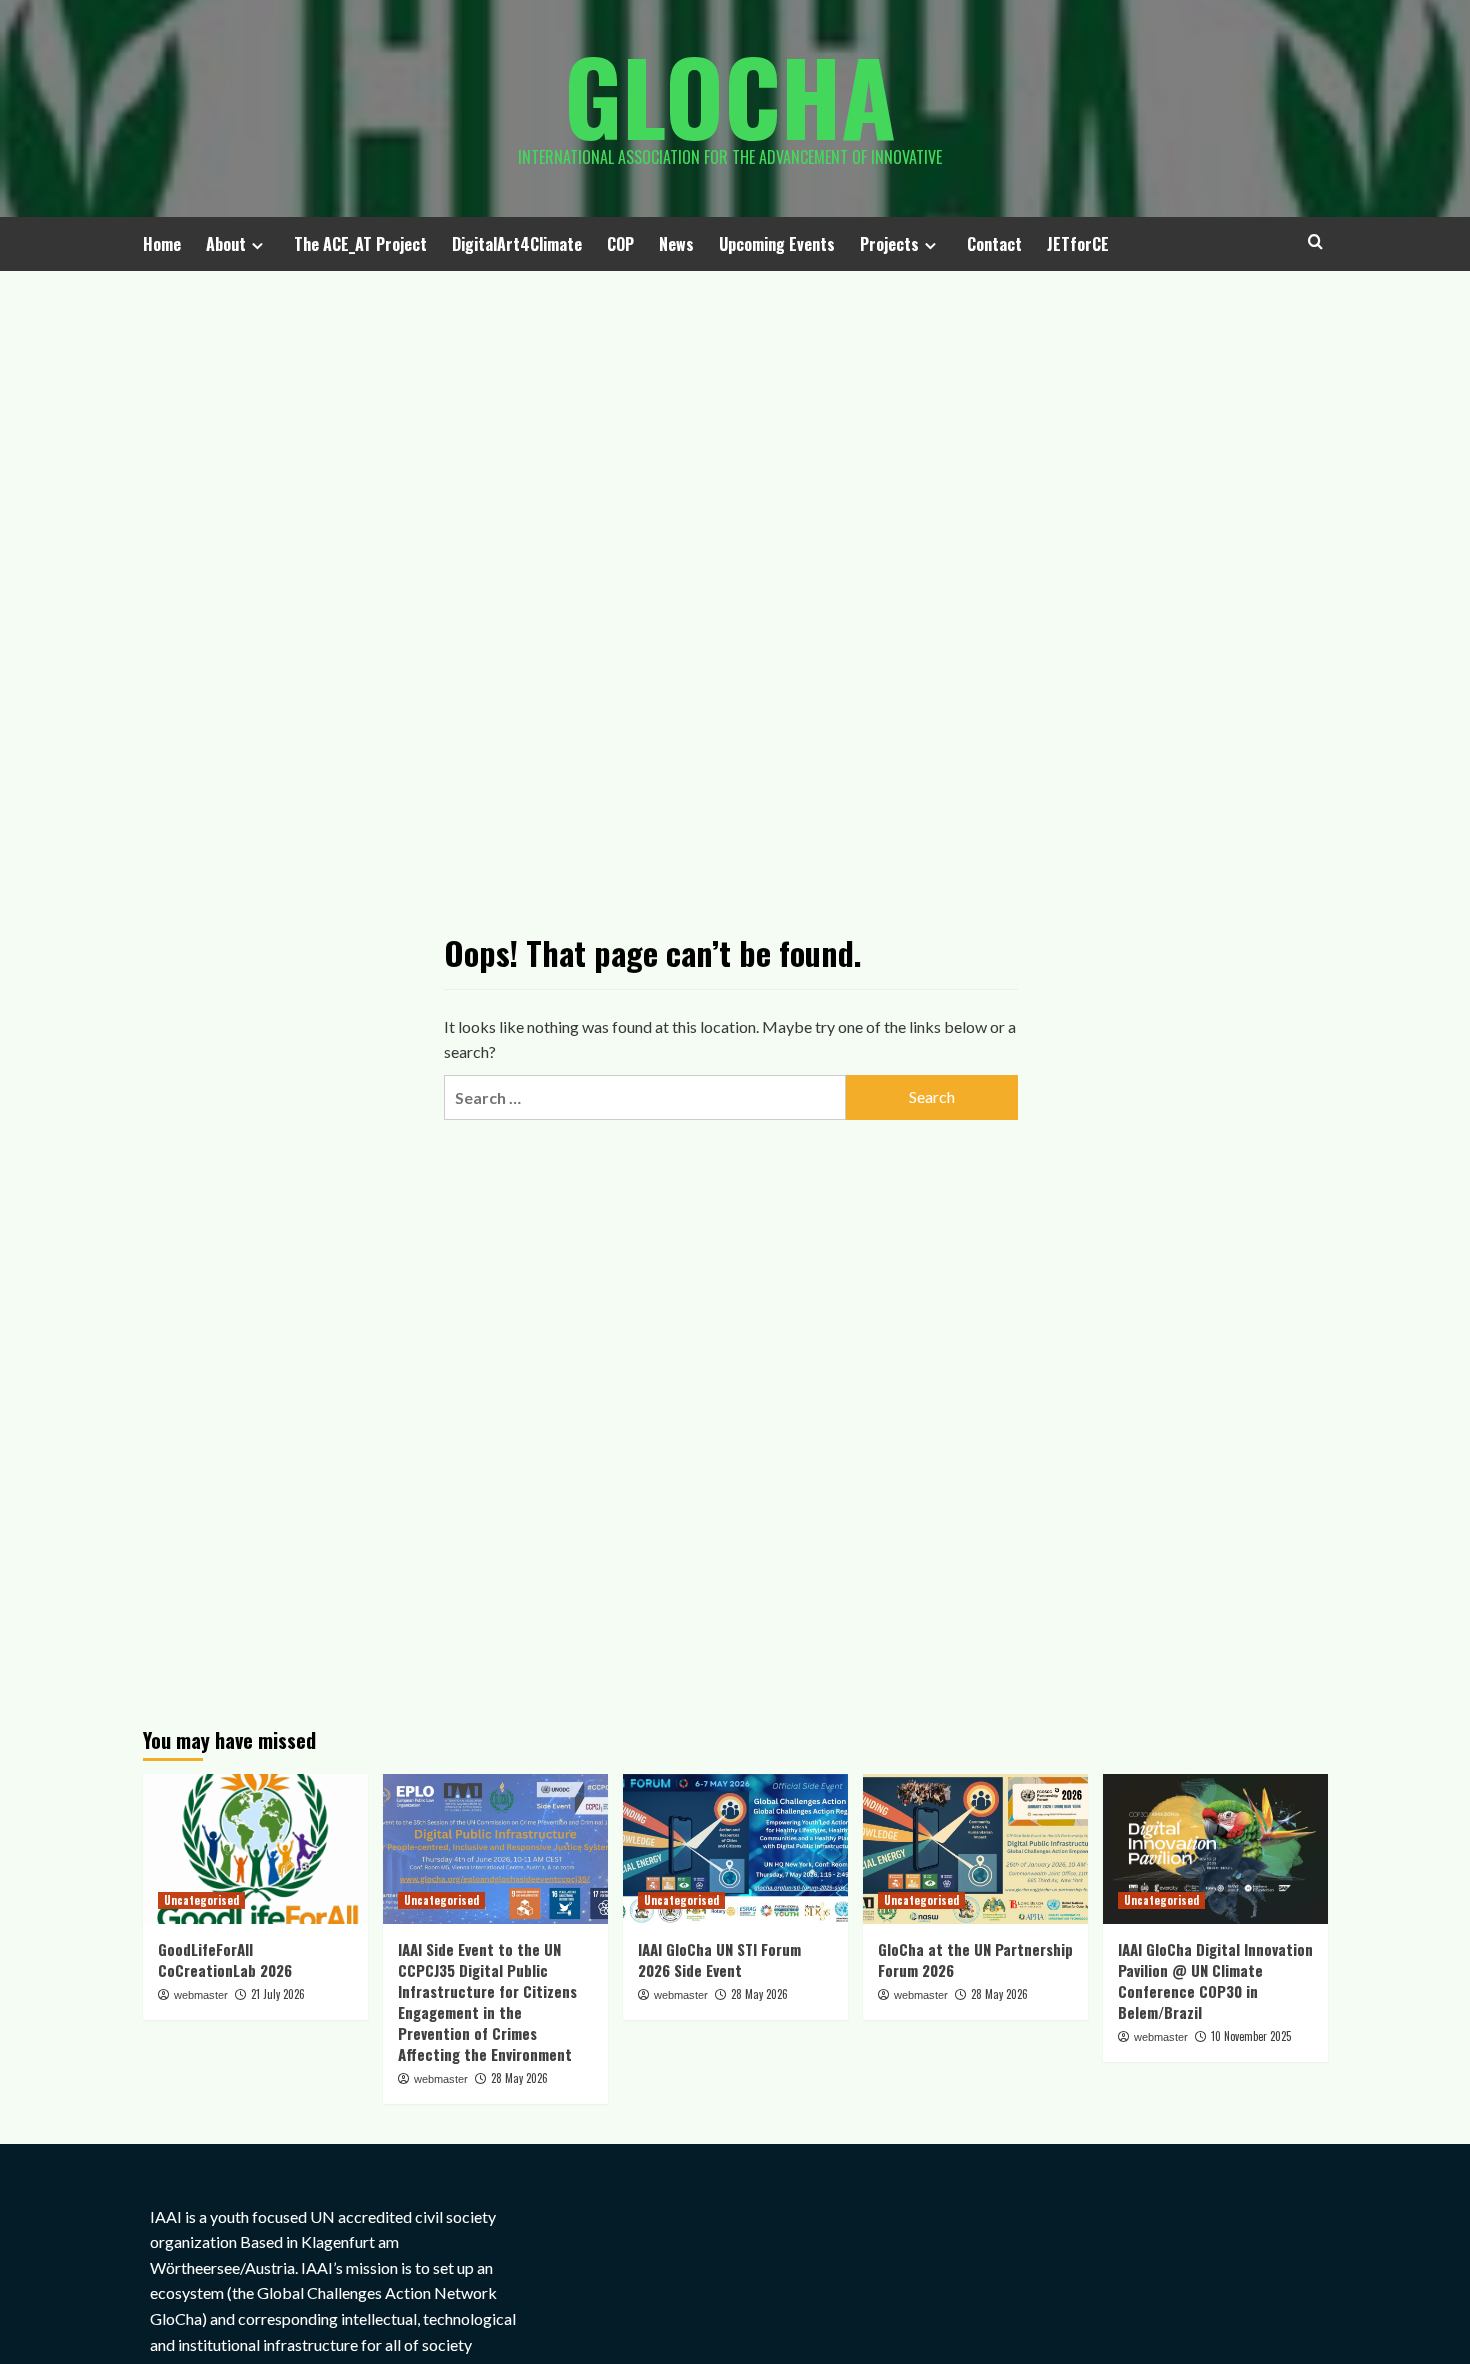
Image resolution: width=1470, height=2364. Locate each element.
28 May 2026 (519, 2078)
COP (620, 244)
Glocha (730, 95)
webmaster (201, 1995)
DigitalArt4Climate (517, 244)
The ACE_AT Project (360, 244)
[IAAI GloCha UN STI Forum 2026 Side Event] (735, 1849)
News (676, 244)
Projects (889, 244)
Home (162, 244)
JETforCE (1078, 244)
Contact (994, 244)
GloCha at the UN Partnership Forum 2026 (975, 1959)
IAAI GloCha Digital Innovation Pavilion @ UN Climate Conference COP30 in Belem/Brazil (1215, 1980)
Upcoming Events (777, 244)
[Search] (1315, 241)
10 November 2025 (1251, 2036)
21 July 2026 (278, 1994)
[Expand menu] (257, 245)
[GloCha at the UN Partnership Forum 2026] (975, 1849)
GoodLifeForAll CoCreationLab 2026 (225, 1959)
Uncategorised (201, 1900)
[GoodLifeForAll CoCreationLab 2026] (255, 1849)
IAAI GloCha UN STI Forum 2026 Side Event (719, 1959)
